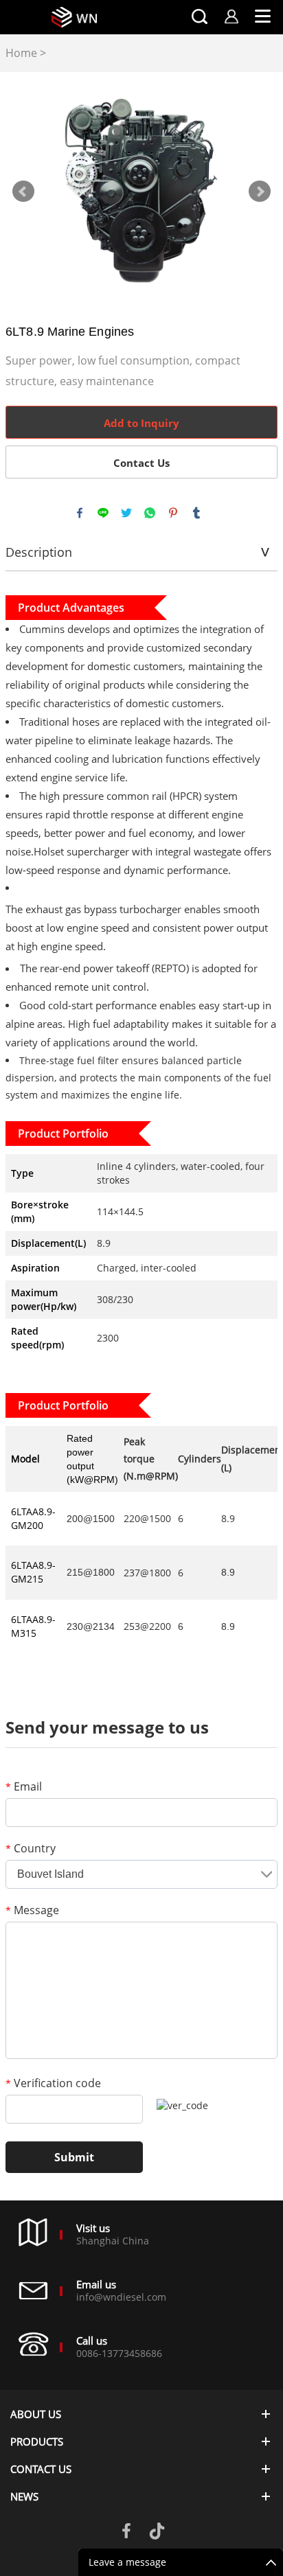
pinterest (173, 513)
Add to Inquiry (141, 423)
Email (24, 1786)
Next (260, 192)
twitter (126, 513)
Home (21, 53)
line (103, 513)
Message (32, 1910)
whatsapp (150, 513)
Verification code (53, 2083)
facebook (80, 513)
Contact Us (141, 463)
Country (31, 1848)
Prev (23, 192)
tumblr (196, 513)
